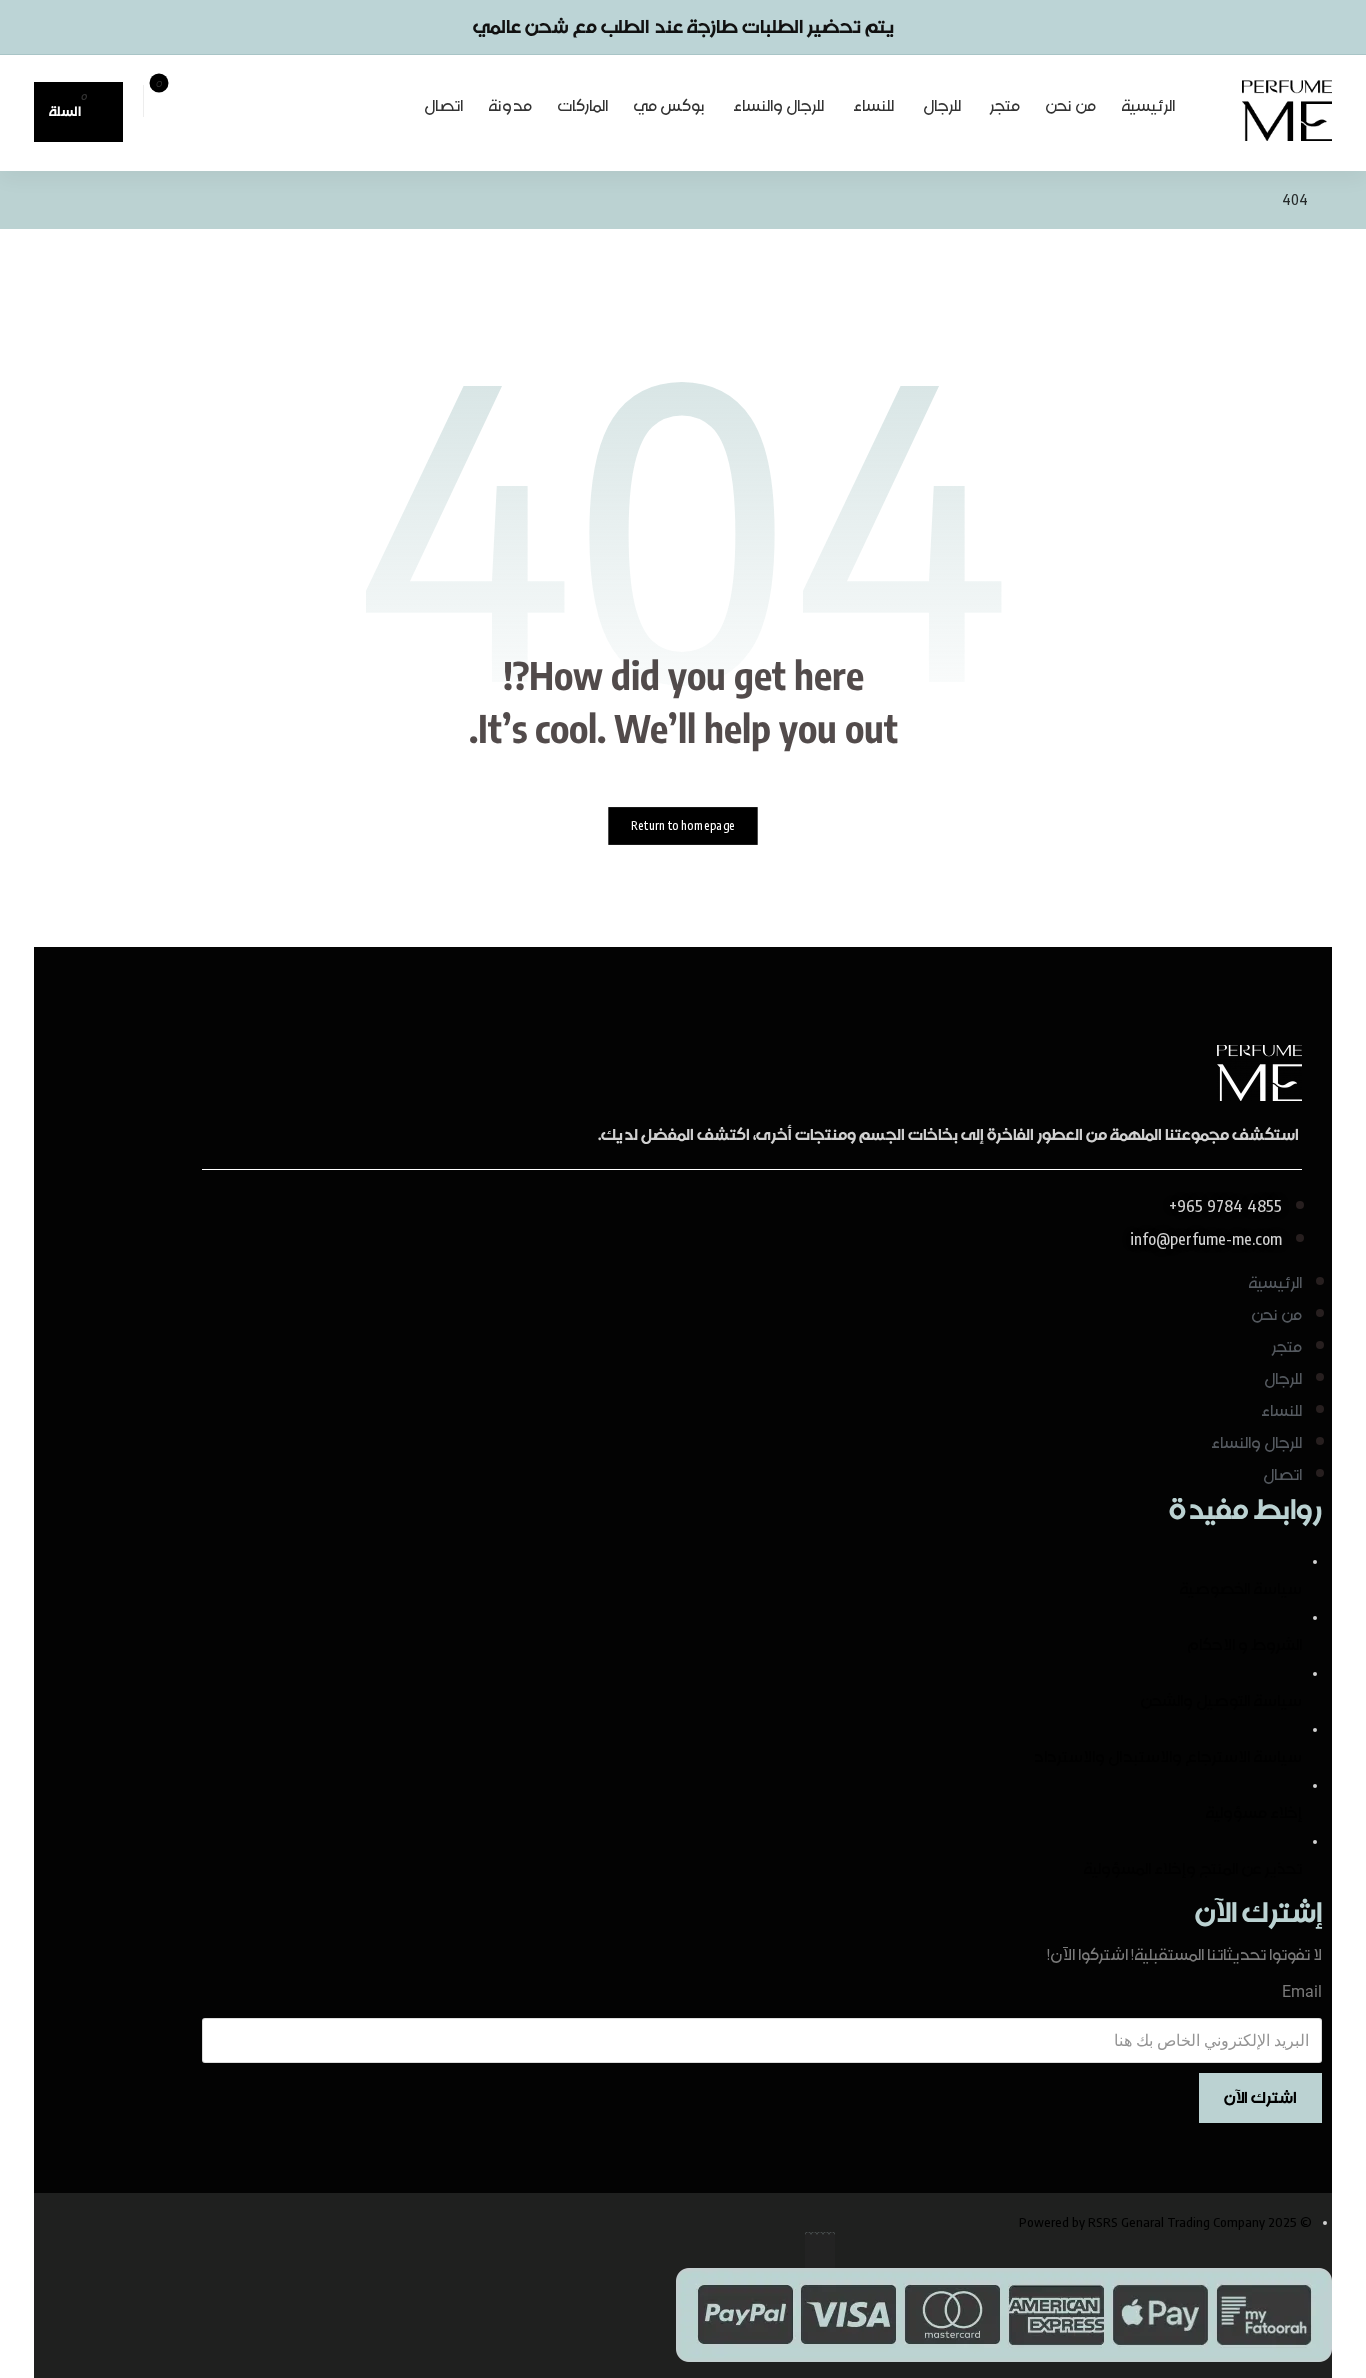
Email (1302, 1991)
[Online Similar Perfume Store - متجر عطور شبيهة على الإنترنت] (1287, 110)
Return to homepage (683, 825)
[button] (78, 112)
